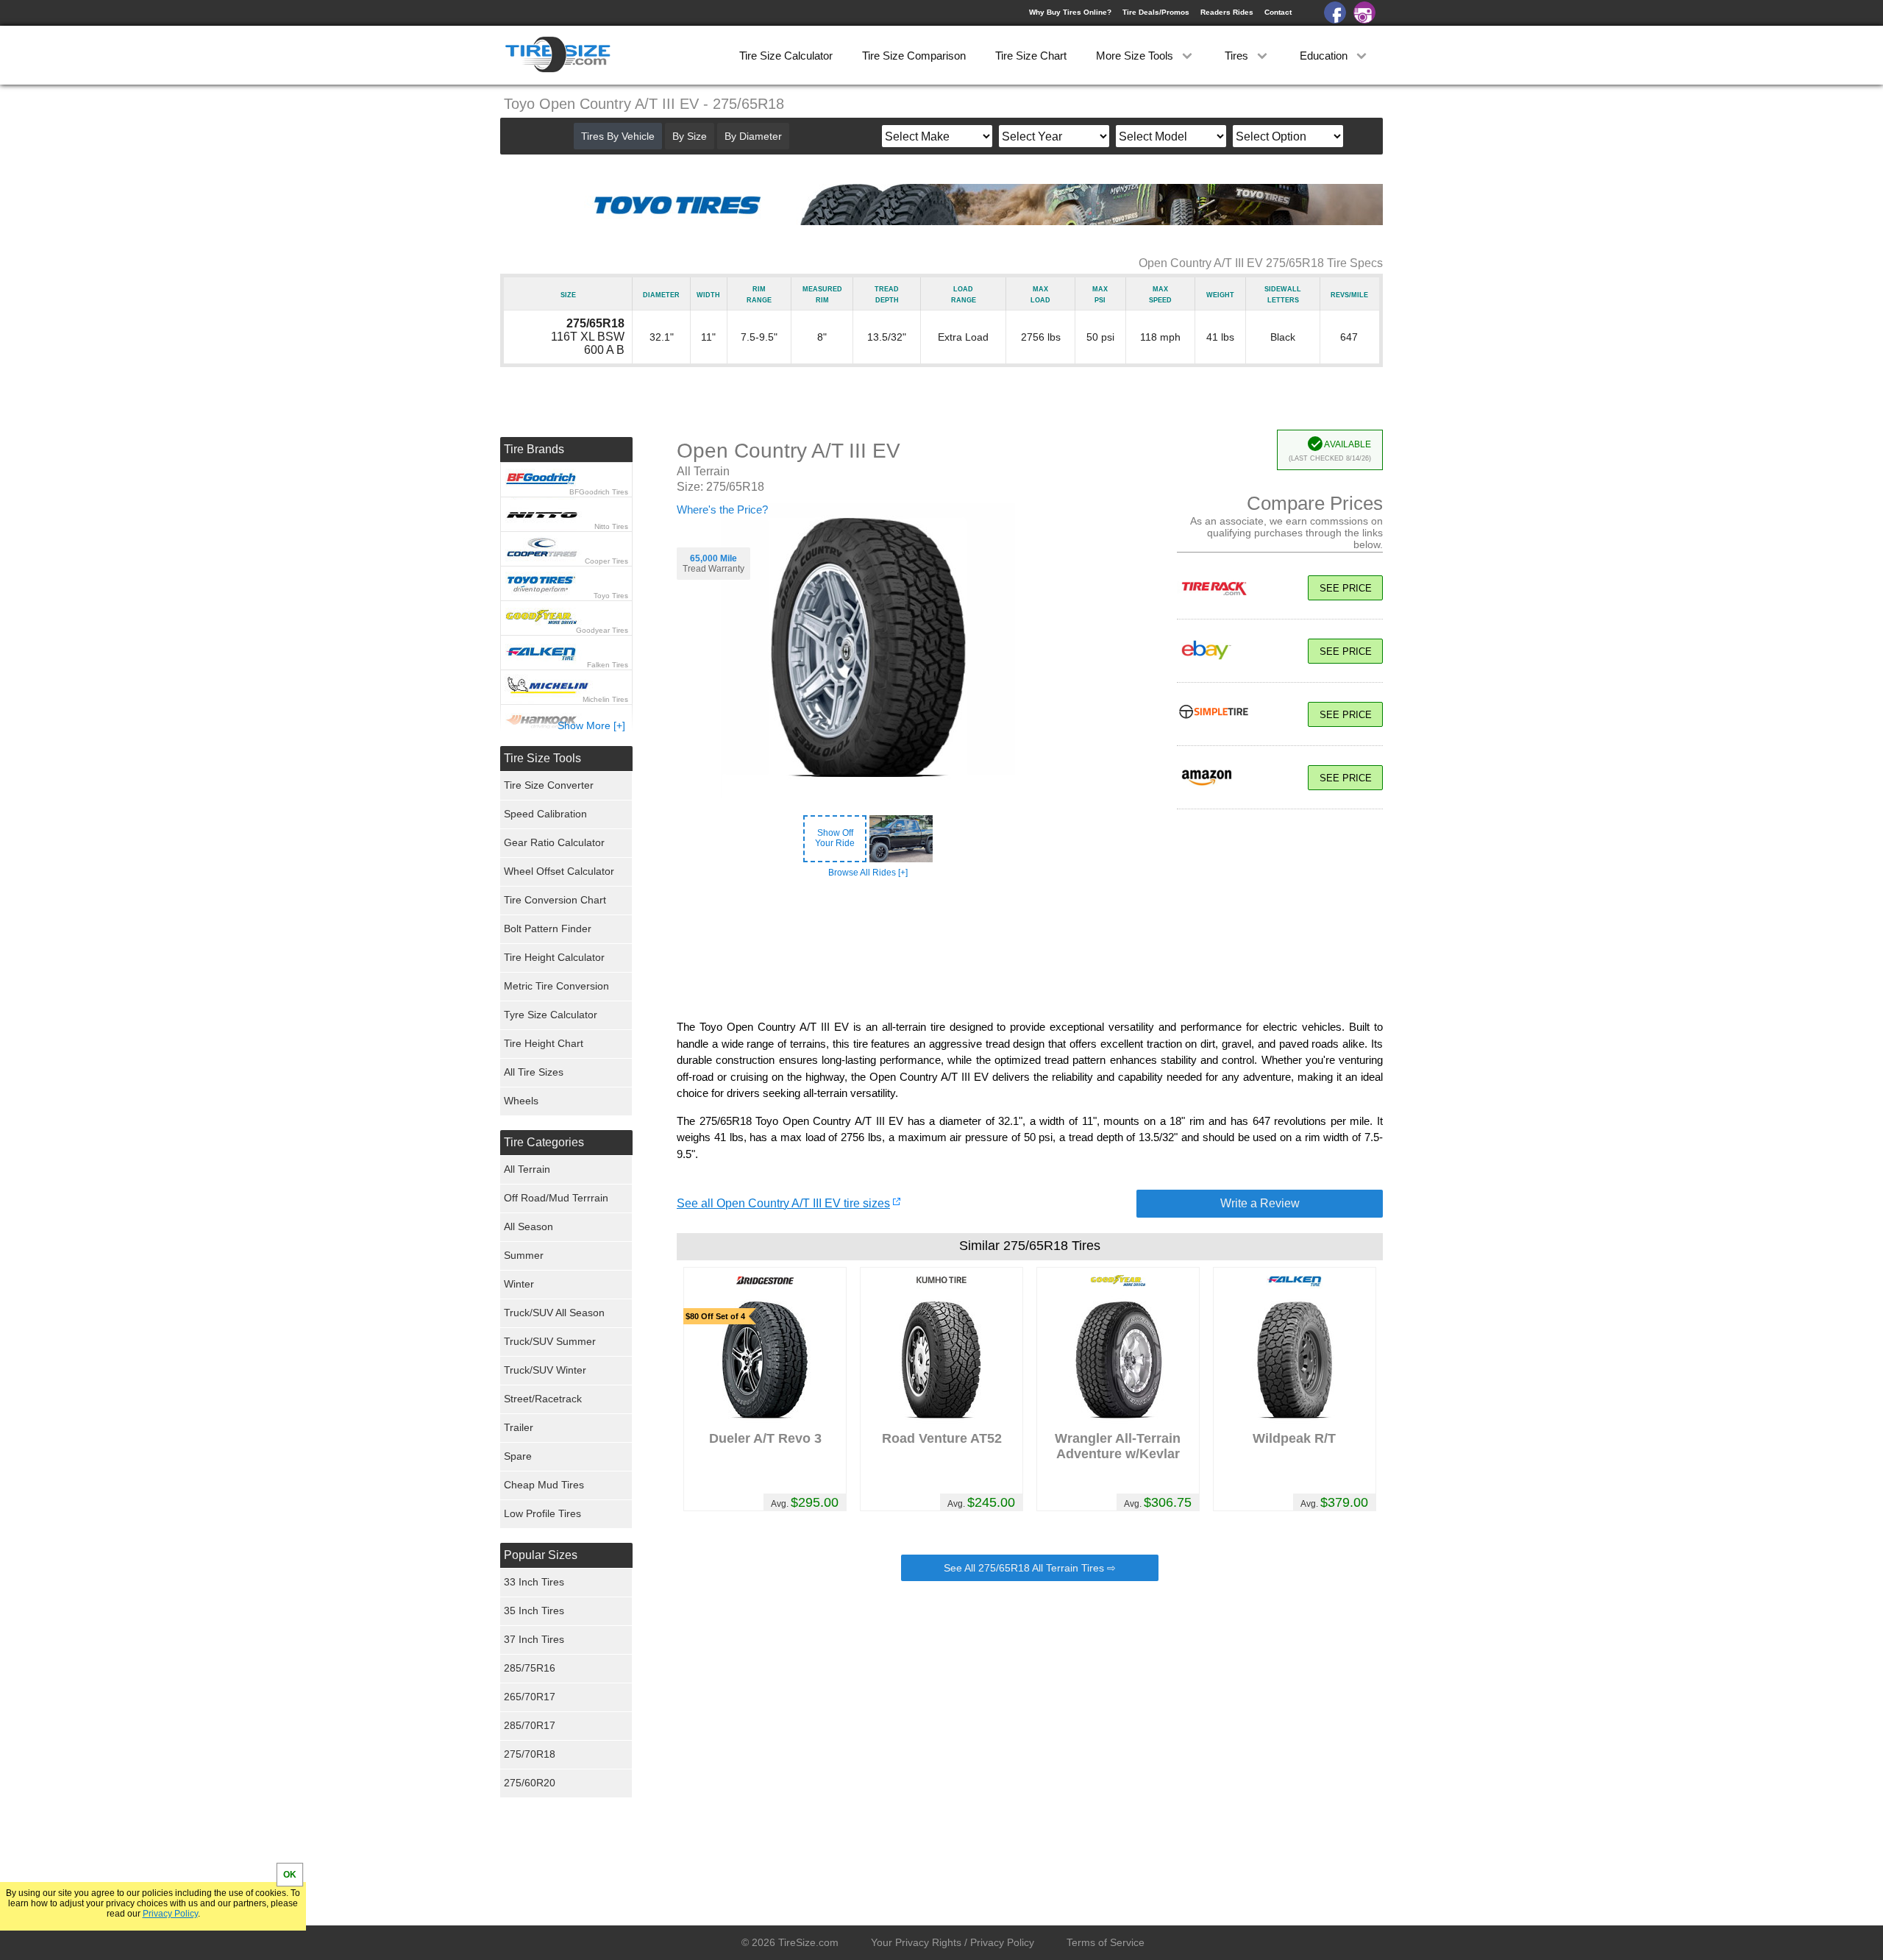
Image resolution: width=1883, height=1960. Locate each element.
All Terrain (527, 1169)
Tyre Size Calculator (551, 1015)
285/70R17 (530, 1725)
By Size (690, 136)
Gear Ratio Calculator (554, 842)
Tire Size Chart (1031, 56)
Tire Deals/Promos (1156, 12)
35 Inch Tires (534, 1611)
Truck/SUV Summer (550, 1341)
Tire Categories (544, 1142)
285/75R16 (530, 1668)
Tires (1238, 56)
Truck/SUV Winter (545, 1370)
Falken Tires (608, 665)
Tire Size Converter (549, 785)
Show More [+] (591, 725)
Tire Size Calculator (786, 56)
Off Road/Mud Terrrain (556, 1198)
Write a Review (1260, 1203)
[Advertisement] (1030, 949)
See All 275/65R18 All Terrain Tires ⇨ (1030, 1568)
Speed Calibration (545, 814)
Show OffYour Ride (835, 838)
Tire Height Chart (544, 1043)
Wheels (521, 1101)
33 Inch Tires (534, 1582)
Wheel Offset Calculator (559, 871)
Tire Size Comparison (914, 56)
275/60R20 (530, 1783)
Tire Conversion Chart (555, 900)
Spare (518, 1456)
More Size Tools (1136, 56)
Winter (519, 1284)
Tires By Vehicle (618, 136)
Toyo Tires (611, 596)
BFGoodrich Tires (599, 492)
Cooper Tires (606, 561)
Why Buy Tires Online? (1070, 12)
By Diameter (753, 136)
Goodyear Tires (602, 630)
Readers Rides (1227, 12)
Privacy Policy (170, 1914)
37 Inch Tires (534, 1639)
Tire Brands (534, 449)
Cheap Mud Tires (544, 1485)
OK (290, 1875)
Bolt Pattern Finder (548, 928)
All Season (528, 1226)
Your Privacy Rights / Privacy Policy (953, 1942)
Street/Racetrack (543, 1399)
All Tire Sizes (534, 1072)
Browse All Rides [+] (868, 873)
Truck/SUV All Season (554, 1313)
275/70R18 (530, 1754)
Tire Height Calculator (554, 957)
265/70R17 (530, 1697)
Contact (1278, 12)
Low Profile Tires (542, 1513)
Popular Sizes (541, 1555)
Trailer (519, 1427)
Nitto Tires (611, 526)
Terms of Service (1106, 1942)
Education (1325, 56)
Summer (524, 1255)
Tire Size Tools (542, 758)
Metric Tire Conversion (556, 986)
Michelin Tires (605, 699)
